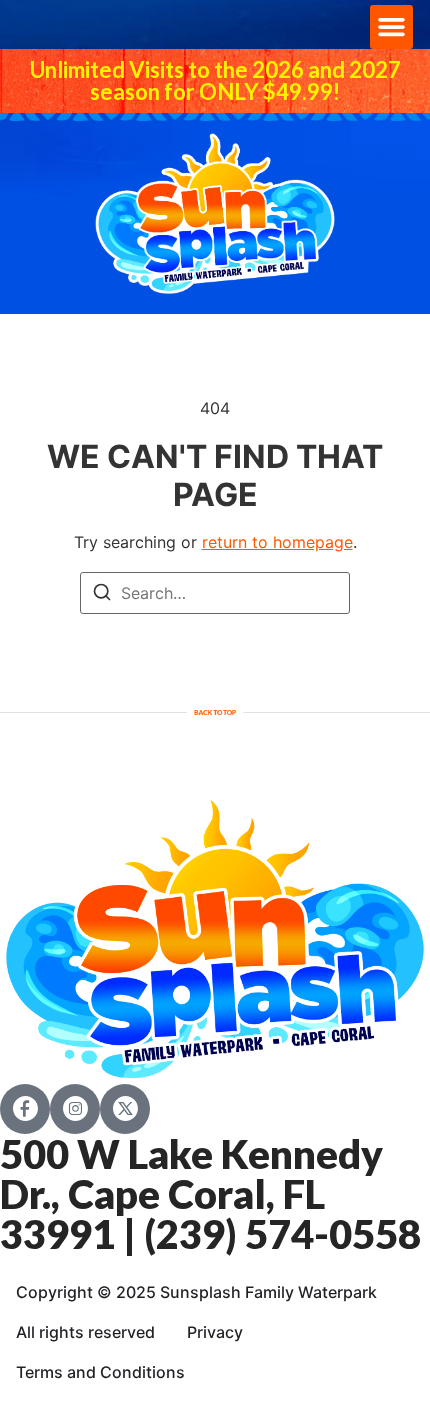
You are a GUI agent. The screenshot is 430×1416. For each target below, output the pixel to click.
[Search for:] (215, 593)
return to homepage (277, 542)
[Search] (102, 595)
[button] (392, 27)
